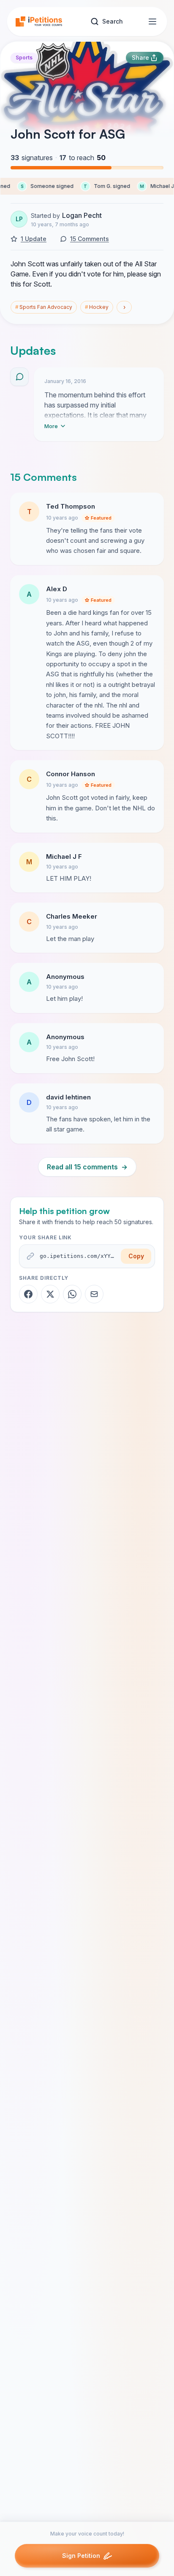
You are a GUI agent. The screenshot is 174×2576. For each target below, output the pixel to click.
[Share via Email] (94, 1294)
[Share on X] (50, 1294)
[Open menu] (152, 21)
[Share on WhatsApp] (72, 1294)
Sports (24, 58)
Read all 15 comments (87, 1167)
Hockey (97, 307)
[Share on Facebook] (28, 1294)
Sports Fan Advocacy (44, 307)
